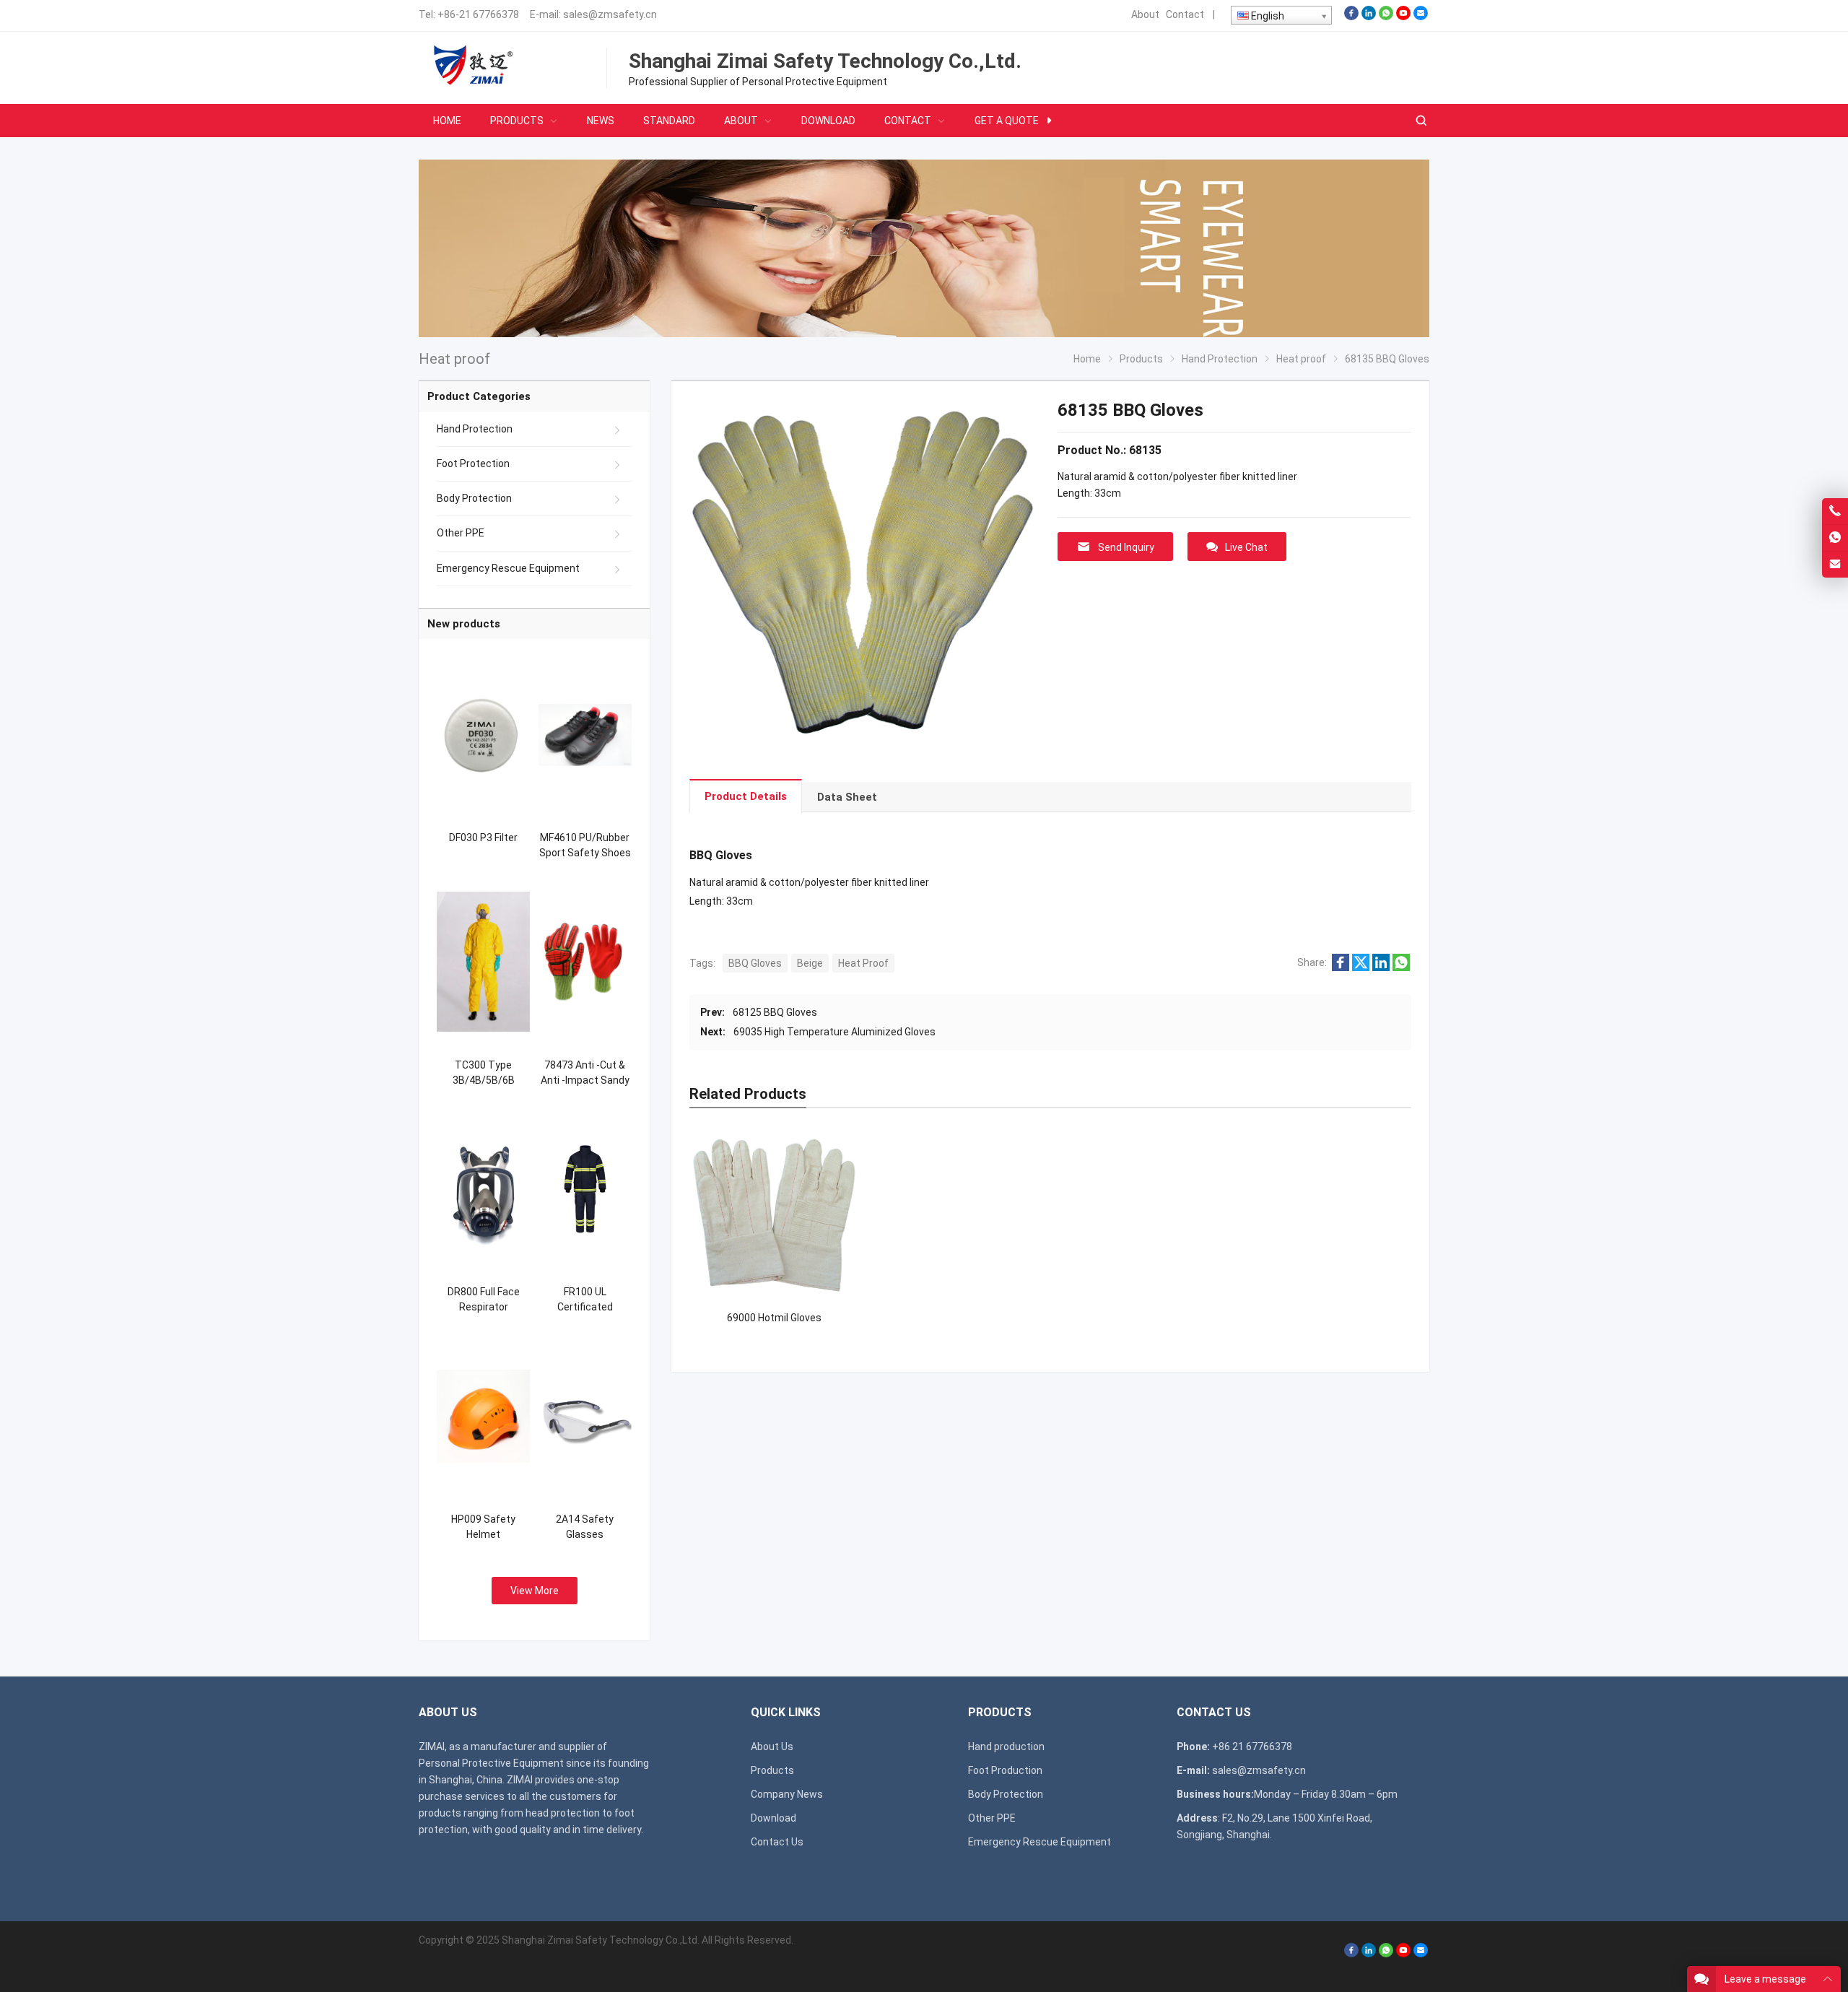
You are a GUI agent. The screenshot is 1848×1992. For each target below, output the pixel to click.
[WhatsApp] (1386, 17)
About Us (772, 1747)
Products (772, 1770)
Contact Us (777, 1842)
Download (773, 1818)
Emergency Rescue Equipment (508, 568)
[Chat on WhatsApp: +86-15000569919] (1835, 538)
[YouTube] (1403, 17)
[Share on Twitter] (1361, 967)
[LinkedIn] (1369, 17)
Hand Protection (475, 429)
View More (535, 1591)
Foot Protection (473, 464)
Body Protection (474, 498)
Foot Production (1005, 1770)
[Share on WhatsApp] (1401, 967)
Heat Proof (863, 963)
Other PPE (461, 533)
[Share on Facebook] (1341, 967)
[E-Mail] (1421, 17)
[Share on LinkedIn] (1381, 967)
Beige (810, 963)
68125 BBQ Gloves (775, 1012)
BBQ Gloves (755, 963)
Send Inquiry (1126, 547)
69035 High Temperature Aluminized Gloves (834, 1032)
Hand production (1006, 1747)
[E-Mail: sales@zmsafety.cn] (1835, 565)
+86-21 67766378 (478, 14)
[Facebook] (1351, 17)
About (1145, 14)
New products (464, 624)
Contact (1185, 14)
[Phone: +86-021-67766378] (1835, 511)
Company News (787, 1794)
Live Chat (1246, 547)
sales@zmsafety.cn (610, 14)
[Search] (1421, 121)
